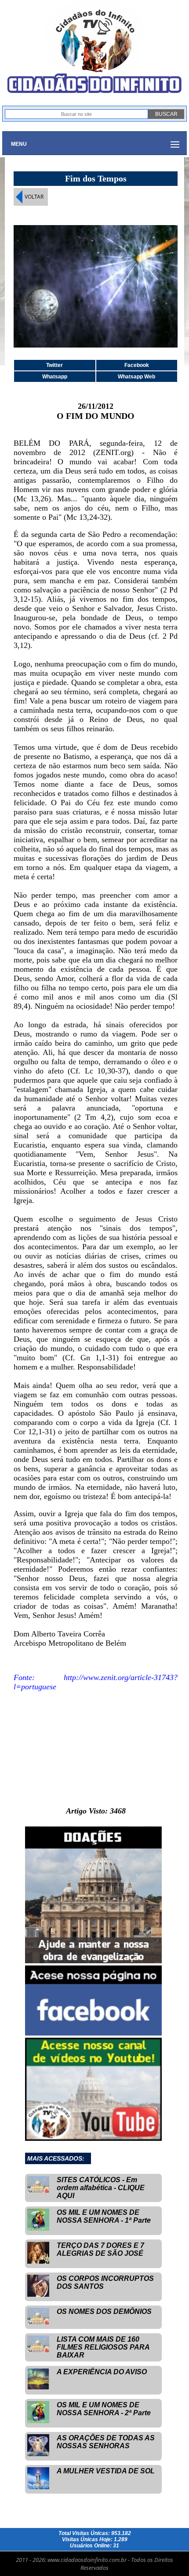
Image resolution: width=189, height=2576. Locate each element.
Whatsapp (55, 377)
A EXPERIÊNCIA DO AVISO (102, 2372)
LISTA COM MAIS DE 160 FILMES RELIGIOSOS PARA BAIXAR (103, 2347)
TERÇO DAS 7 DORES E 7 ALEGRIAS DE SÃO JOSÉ (100, 2249)
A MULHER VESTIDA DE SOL (106, 2471)
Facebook (137, 365)
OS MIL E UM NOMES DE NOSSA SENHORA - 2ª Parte (104, 2409)
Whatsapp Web (136, 377)
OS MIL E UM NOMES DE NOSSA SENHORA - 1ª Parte (104, 2216)
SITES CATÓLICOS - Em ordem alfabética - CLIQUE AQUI (101, 2188)
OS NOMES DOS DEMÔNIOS (104, 2311)
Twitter (55, 365)
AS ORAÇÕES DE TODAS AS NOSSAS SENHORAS (106, 2442)
